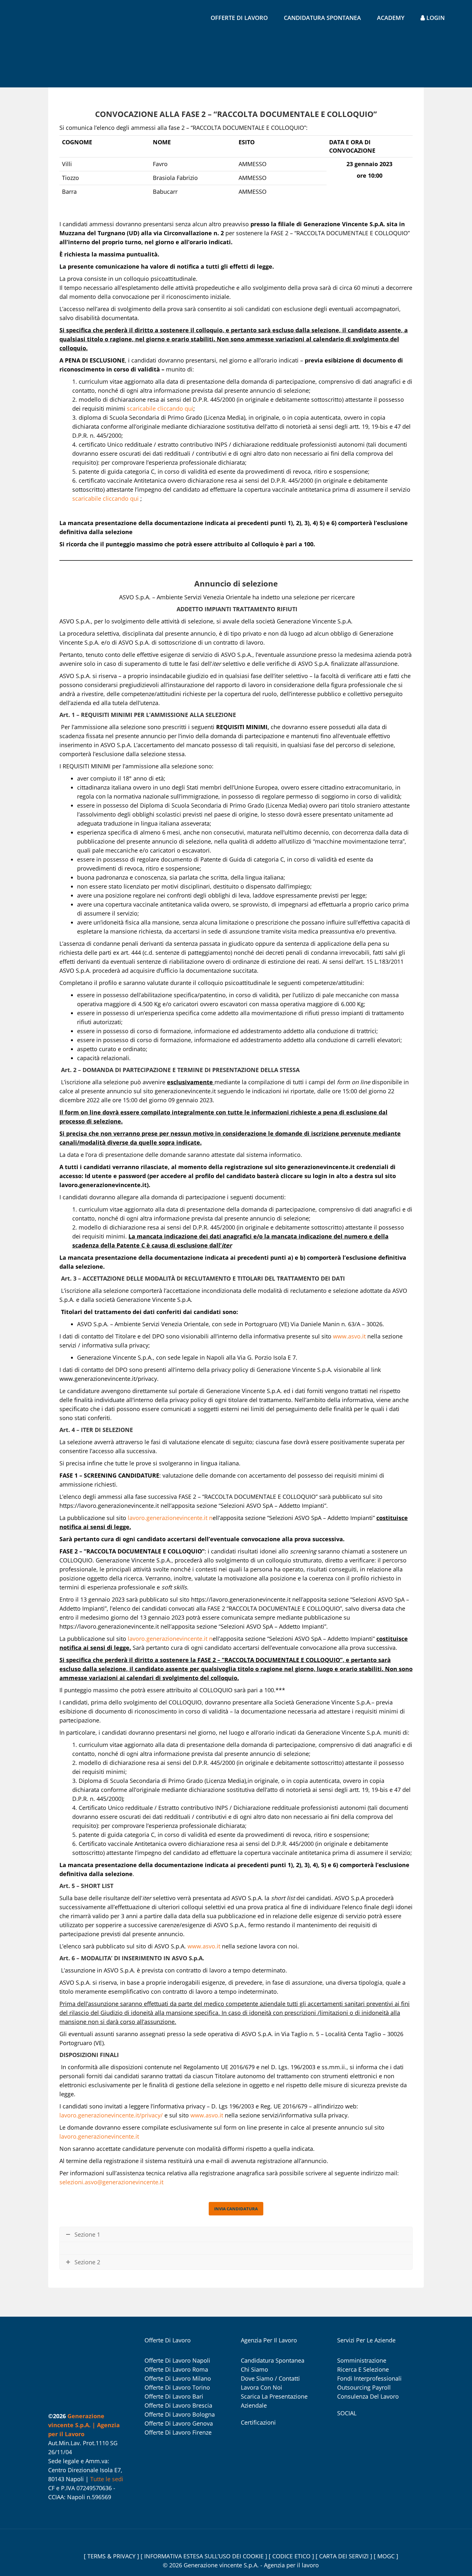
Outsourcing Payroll (364, 2387)
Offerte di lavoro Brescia (178, 2405)
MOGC (387, 2556)
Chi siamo (254, 2369)
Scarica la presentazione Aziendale (274, 2401)
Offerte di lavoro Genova (179, 2423)
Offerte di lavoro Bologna (180, 2414)
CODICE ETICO (292, 2556)
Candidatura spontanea (322, 18)
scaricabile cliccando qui (160, 408)
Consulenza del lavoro (368, 2396)
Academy (391, 18)
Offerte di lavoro (239, 18)
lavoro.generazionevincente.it (168, 1518)
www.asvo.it (349, 1336)
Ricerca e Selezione (363, 2369)
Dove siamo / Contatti (270, 2378)
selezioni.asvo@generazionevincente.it (111, 2182)
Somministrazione (362, 2360)
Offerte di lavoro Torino (177, 2387)
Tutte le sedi (107, 2479)
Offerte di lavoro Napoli (177, 2360)
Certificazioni (258, 2422)
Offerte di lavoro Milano (178, 2378)
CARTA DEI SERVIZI (345, 2556)
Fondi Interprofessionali (369, 2378)
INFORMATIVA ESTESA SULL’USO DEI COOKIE (205, 2556)
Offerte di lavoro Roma (176, 2369)
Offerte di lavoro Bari (174, 2396)
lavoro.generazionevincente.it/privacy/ (111, 2115)
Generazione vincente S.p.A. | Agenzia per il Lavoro (84, 2425)
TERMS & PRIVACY (112, 2556)
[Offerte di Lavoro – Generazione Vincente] (47, 46)
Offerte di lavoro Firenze (178, 2432)
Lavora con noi (262, 2387)
